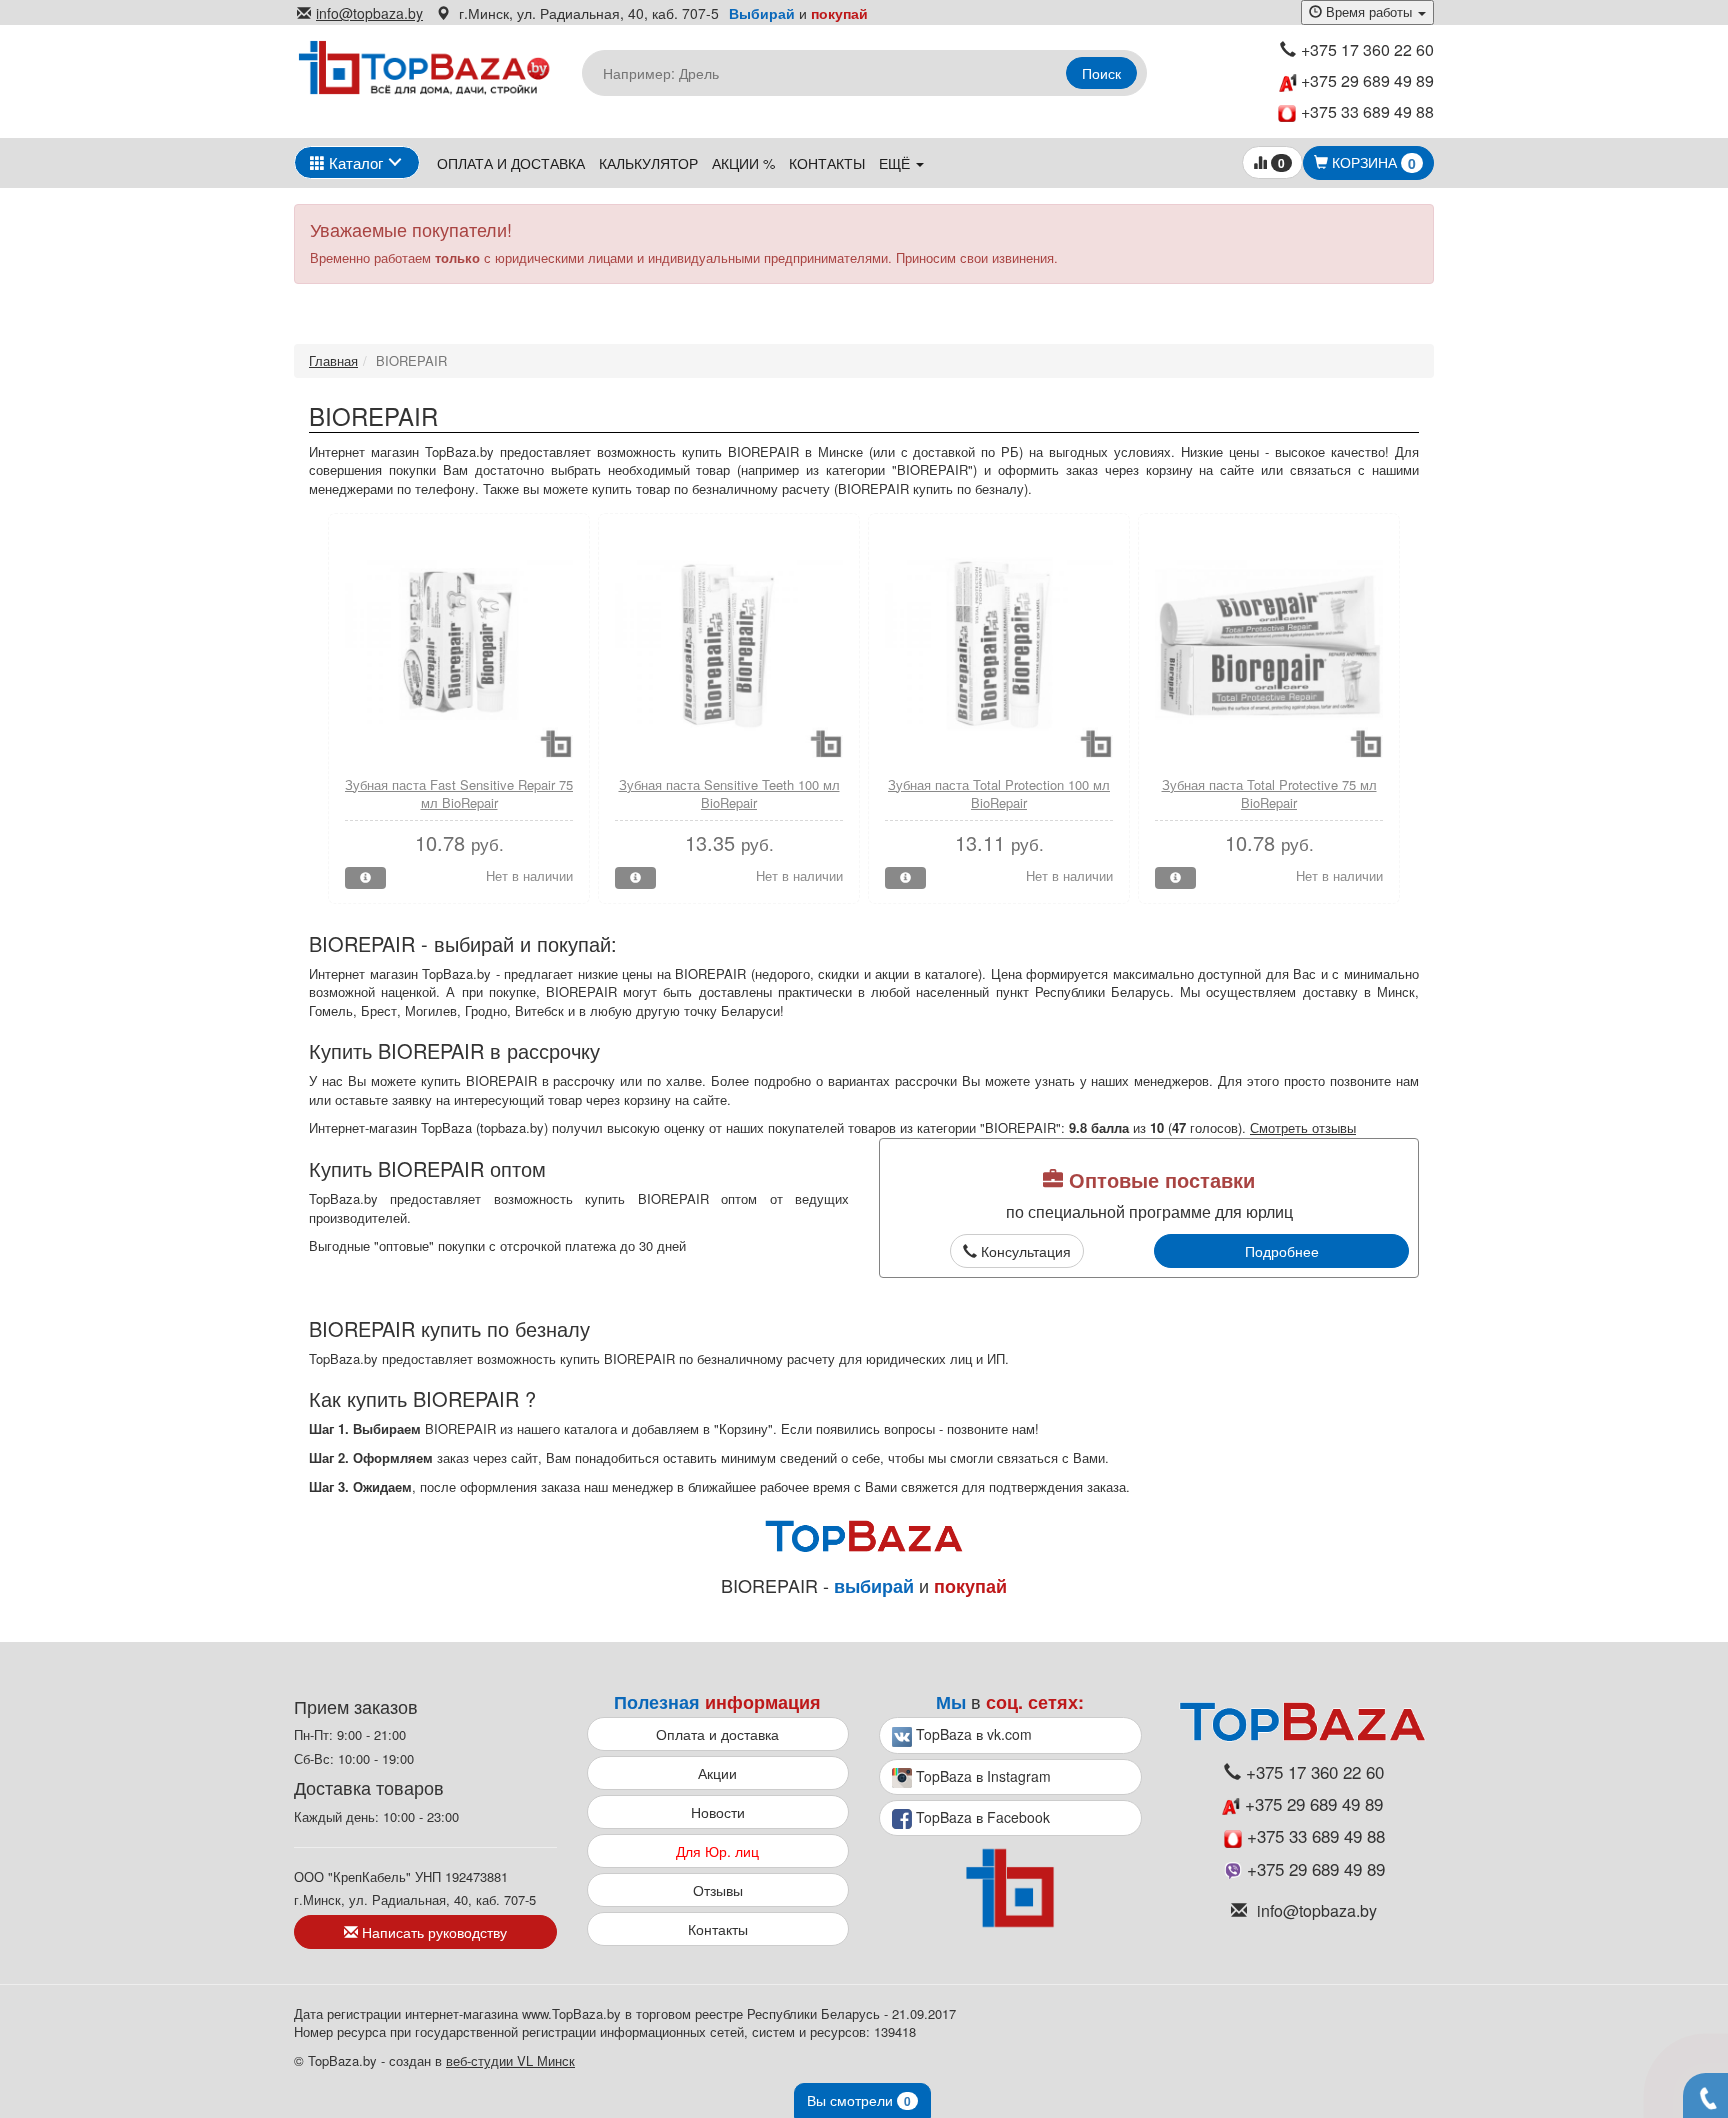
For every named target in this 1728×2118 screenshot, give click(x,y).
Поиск (1101, 73)
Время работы (1369, 11)
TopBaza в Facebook (981, 1817)
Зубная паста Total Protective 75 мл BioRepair (1269, 794)
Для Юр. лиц (717, 1851)
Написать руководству (432, 1932)
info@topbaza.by (369, 13)
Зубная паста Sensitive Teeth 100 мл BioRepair (729, 794)
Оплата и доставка (511, 163)
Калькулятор (648, 163)
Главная (333, 360)
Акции (717, 1773)
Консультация (1024, 1251)
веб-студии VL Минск (510, 2060)
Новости (718, 1812)
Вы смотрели (859, 2100)
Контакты (827, 163)
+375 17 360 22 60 (1367, 50)
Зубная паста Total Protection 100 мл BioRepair (999, 794)
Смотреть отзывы (1303, 1127)
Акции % (743, 163)
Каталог (354, 162)
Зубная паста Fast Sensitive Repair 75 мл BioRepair (459, 794)
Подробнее (1282, 1251)
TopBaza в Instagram (981, 1776)
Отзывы (718, 1890)
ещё (896, 163)
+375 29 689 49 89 (1365, 81)
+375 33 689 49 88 (1367, 112)
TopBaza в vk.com (972, 1734)
